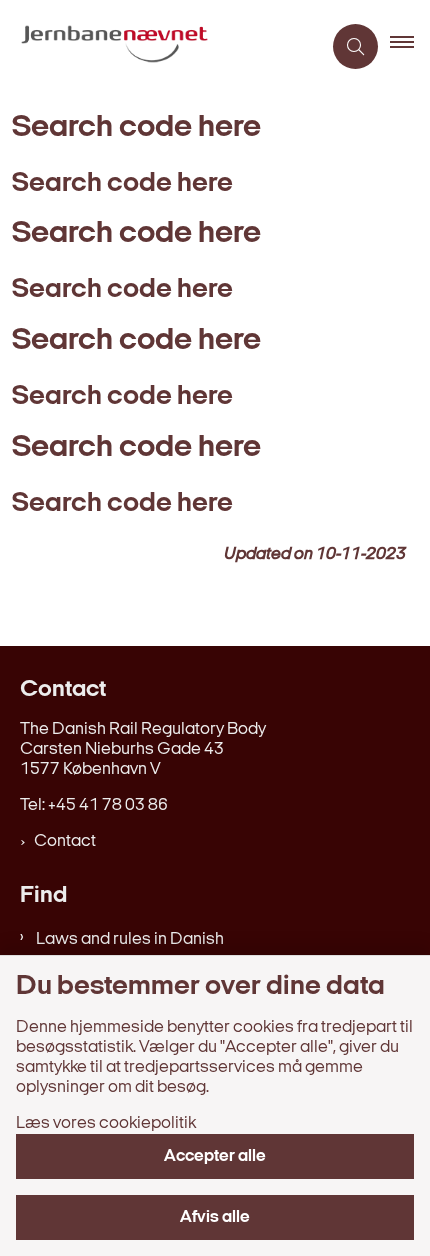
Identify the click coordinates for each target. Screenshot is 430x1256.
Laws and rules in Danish (130, 939)
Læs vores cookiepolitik (106, 1123)
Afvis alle (215, 1217)
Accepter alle (215, 1156)
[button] (410, 47)
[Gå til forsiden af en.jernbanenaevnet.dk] (160, 47)
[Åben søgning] (355, 46)
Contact (65, 841)
